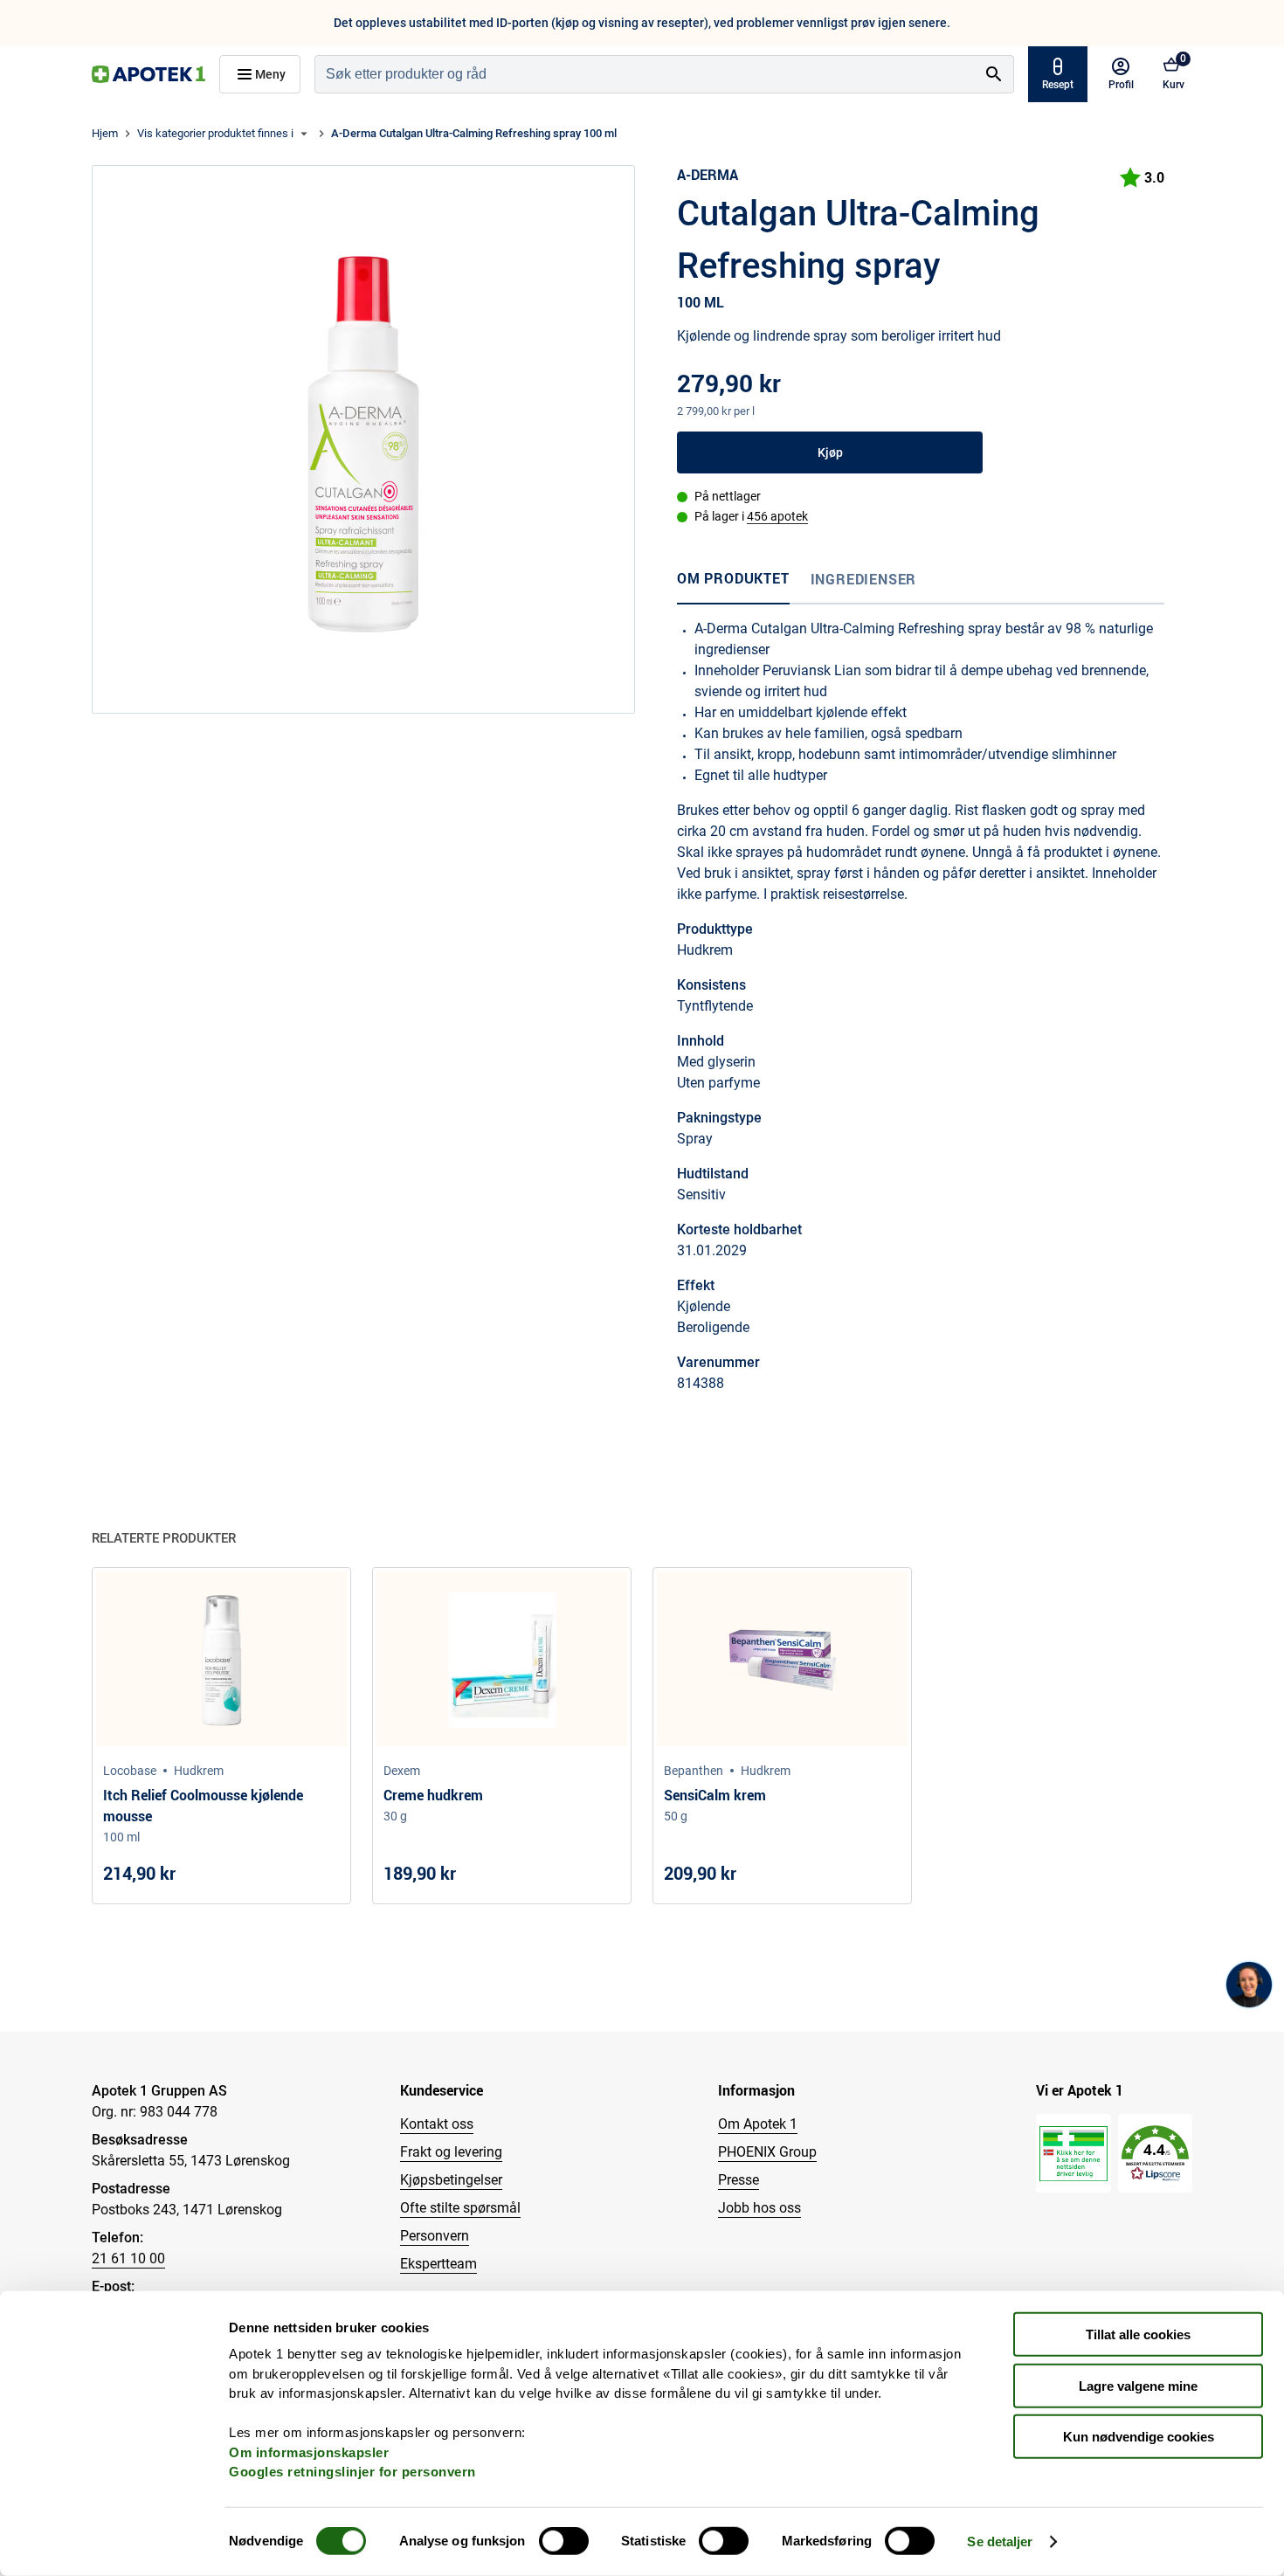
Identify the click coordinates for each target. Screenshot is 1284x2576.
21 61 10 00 (128, 2258)
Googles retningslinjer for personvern (352, 2472)
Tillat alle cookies (1138, 2334)
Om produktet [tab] (733, 578)
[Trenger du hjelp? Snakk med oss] (1249, 1985)
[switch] (564, 2541)
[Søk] (994, 74)
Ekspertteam (438, 2264)
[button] (1155, 2154)
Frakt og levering (451, 2152)
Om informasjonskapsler (309, 2452)
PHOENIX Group (767, 2152)
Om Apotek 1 (758, 2124)
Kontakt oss (437, 2124)
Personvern (435, 2236)
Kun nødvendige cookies (1139, 2437)
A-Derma (708, 175)
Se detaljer (1000, 2541)
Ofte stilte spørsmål (460, 2208)
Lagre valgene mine (1138, 2385)
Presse (739, 2180)
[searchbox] (645, 74)
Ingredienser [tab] (864, 579)
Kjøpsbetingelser (451, 2180)
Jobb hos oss (759, 2208)
